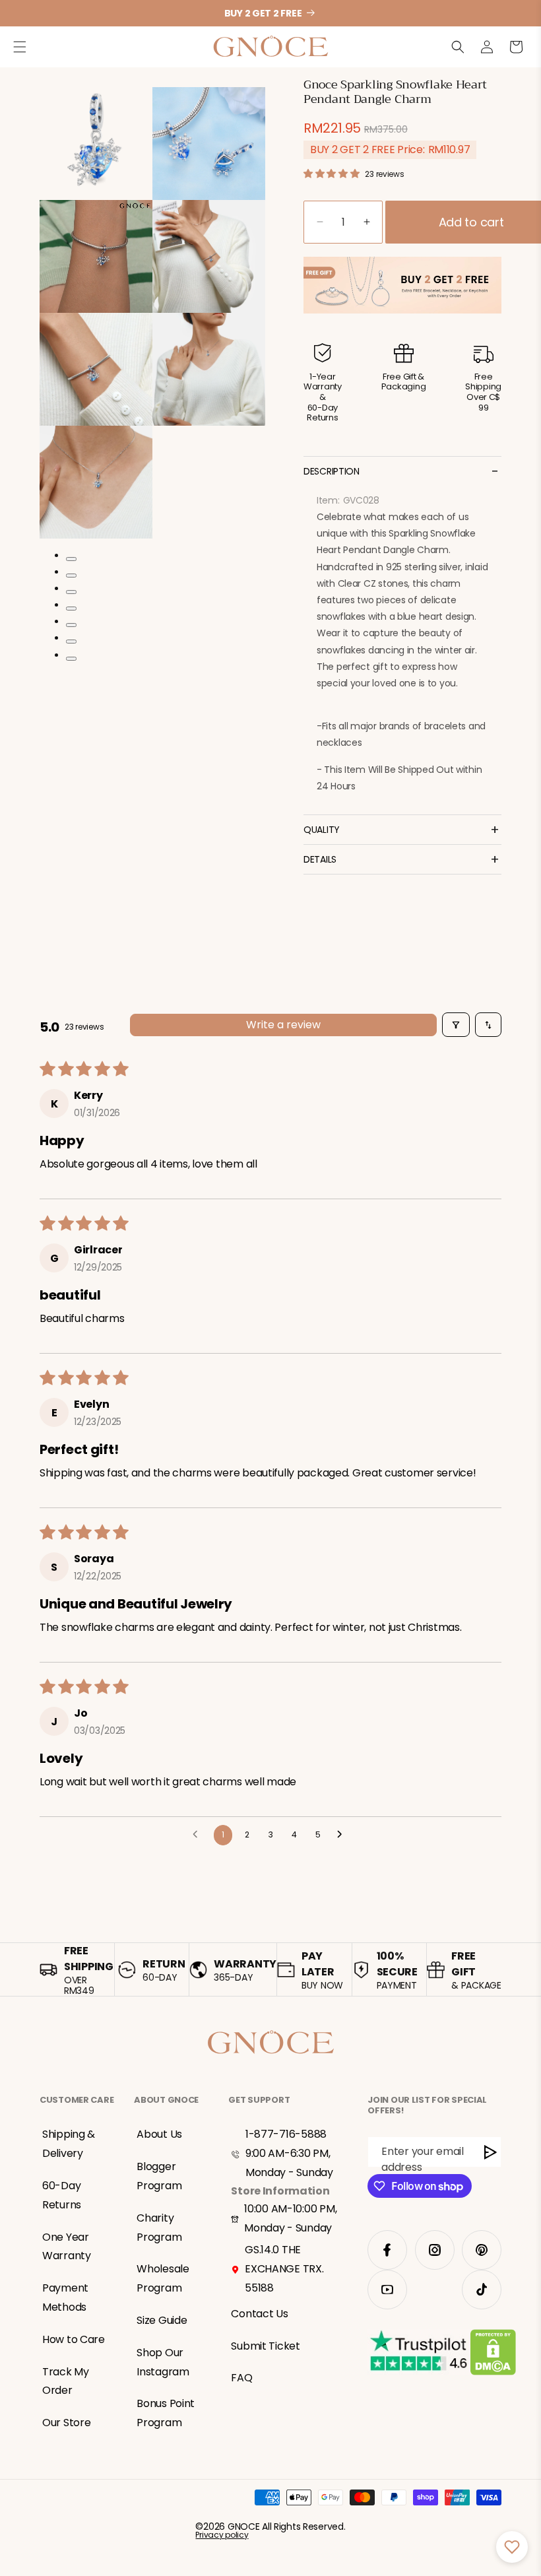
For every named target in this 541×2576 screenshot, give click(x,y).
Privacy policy (222, 2535)
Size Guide (162, 2320)
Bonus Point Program (166, 2413)
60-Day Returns (62, 2195)
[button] (20, 47)
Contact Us (259, 2314)
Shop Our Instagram (163, 2362)
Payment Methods (65, 2297)
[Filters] (456, 1025)
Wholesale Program (163, 2278)
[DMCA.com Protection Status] (493, 2355)
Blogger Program (159, 2176)
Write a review (283, 1025)
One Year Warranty (67, 2247)
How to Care (74, 2339)
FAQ (241, 2378)
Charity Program (159, 2228)
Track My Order (66, 2381)
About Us (159, 2134)
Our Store (66, 2423)
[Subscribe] (491, 2152)
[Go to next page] (343, 1835)
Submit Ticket (265, 2346)
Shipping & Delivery (69, 2144)
